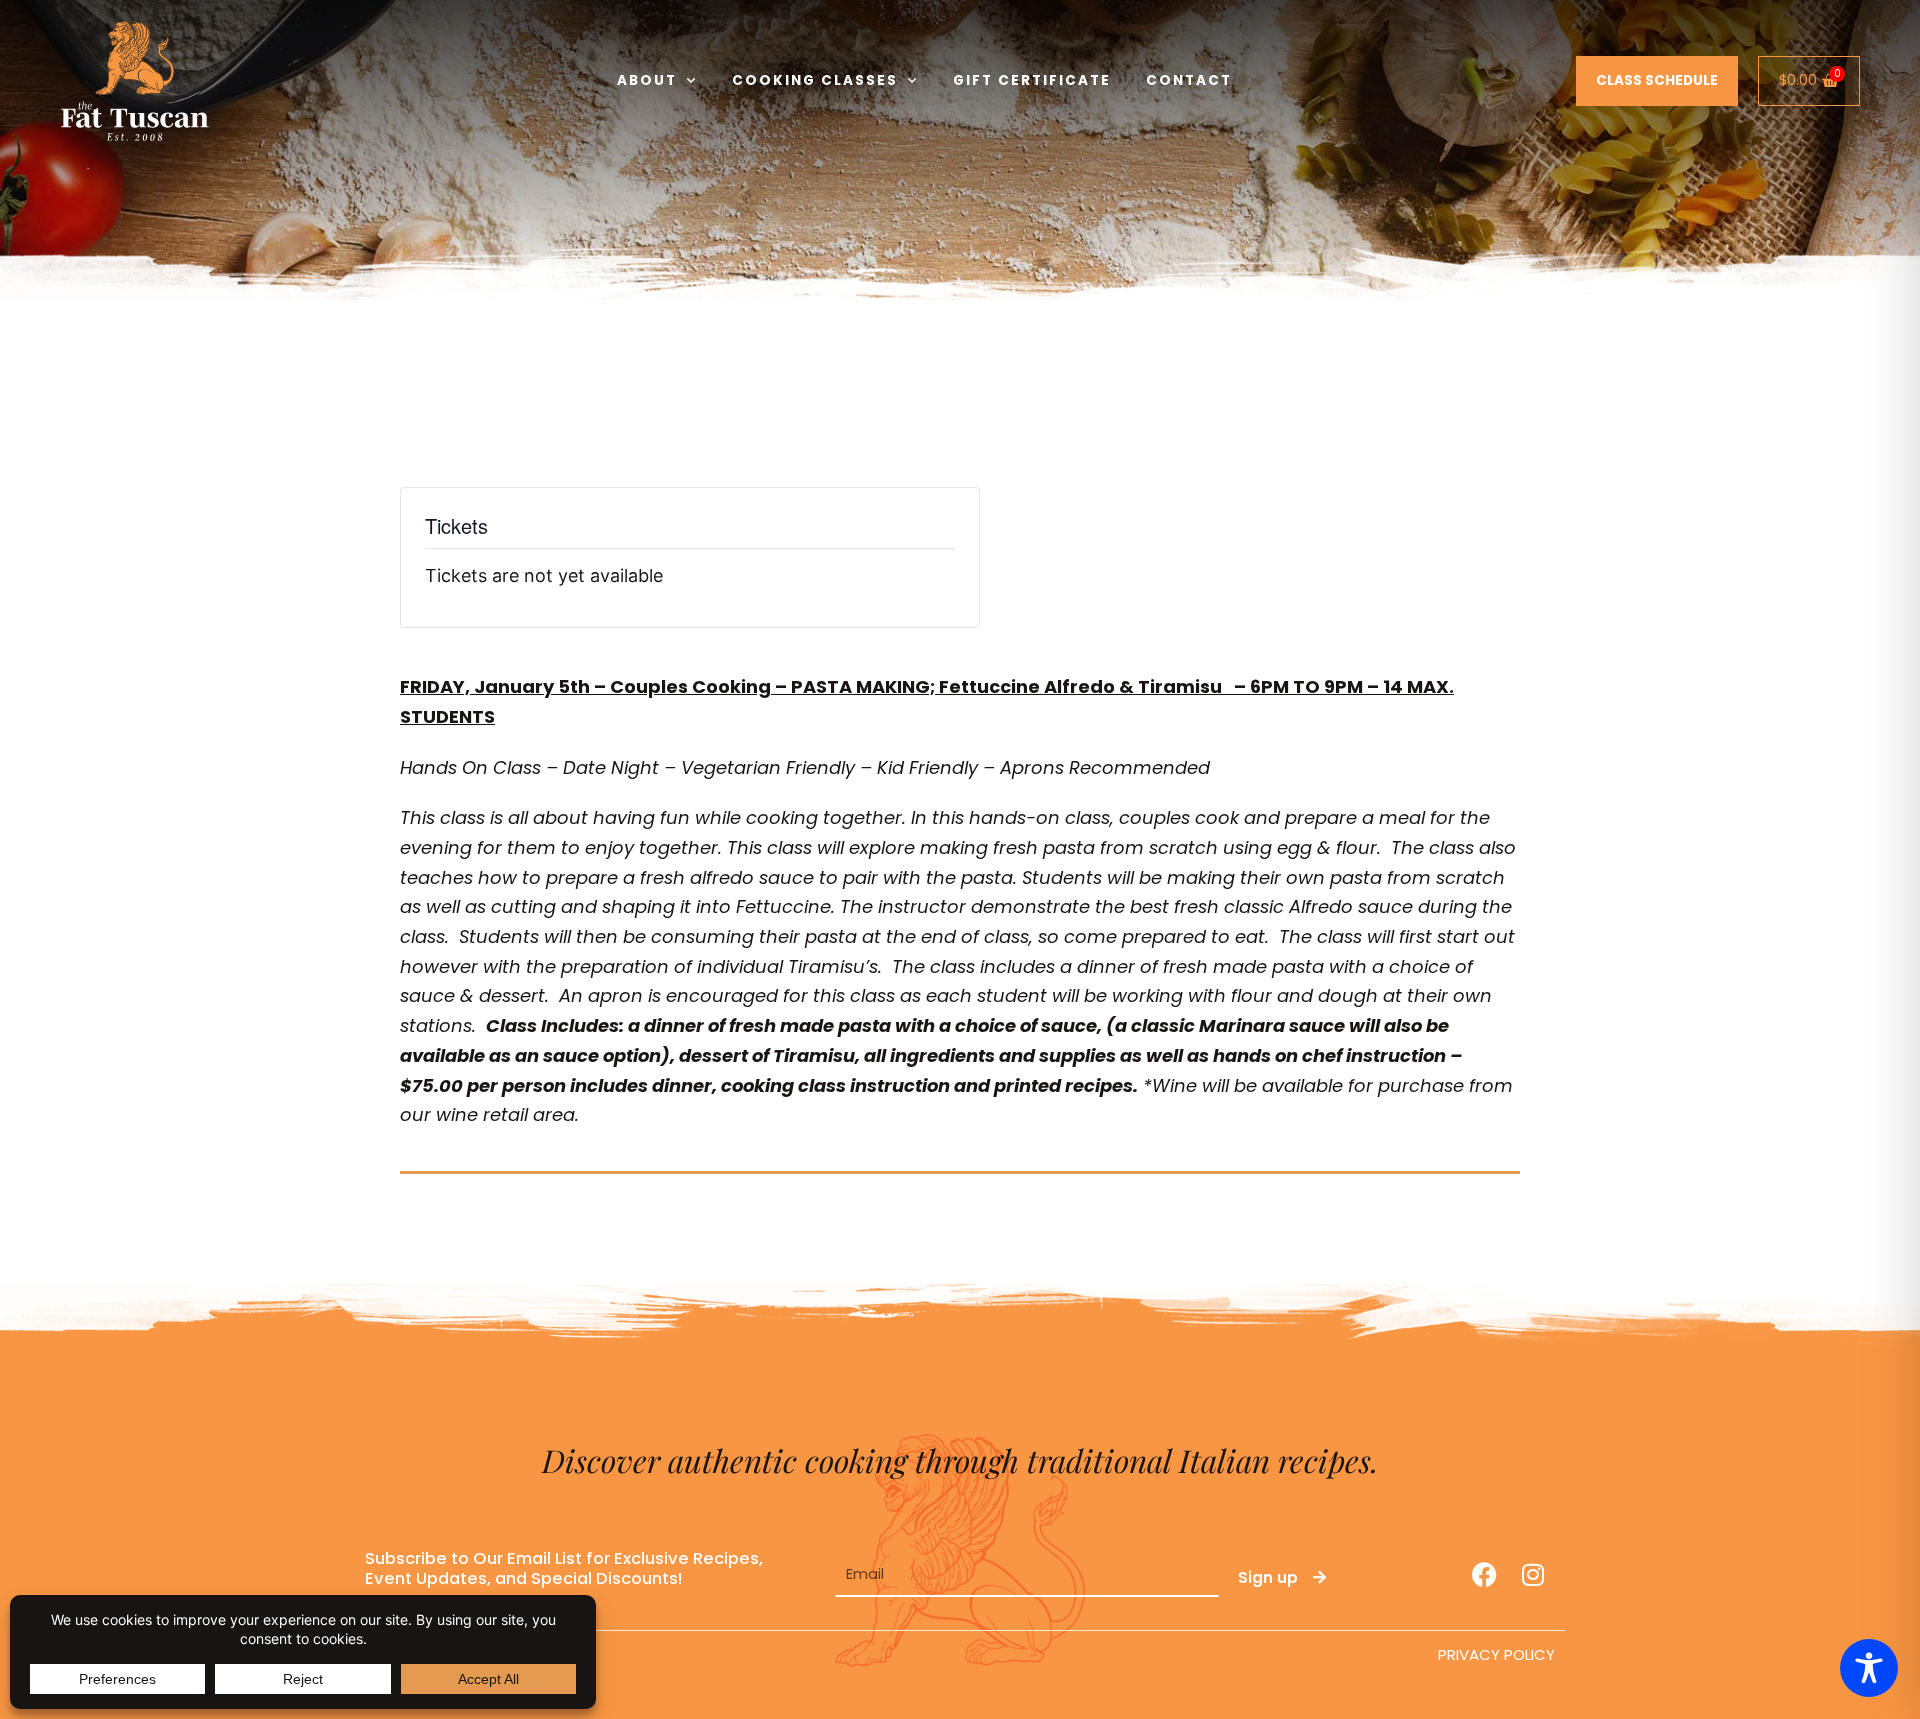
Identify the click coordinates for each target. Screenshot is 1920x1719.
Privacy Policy (1496, 1654)
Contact (1189, 80)
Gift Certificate (1032, 80)
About (647, 80)
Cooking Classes (815, 80)
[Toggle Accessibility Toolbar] (1869, 1668)
